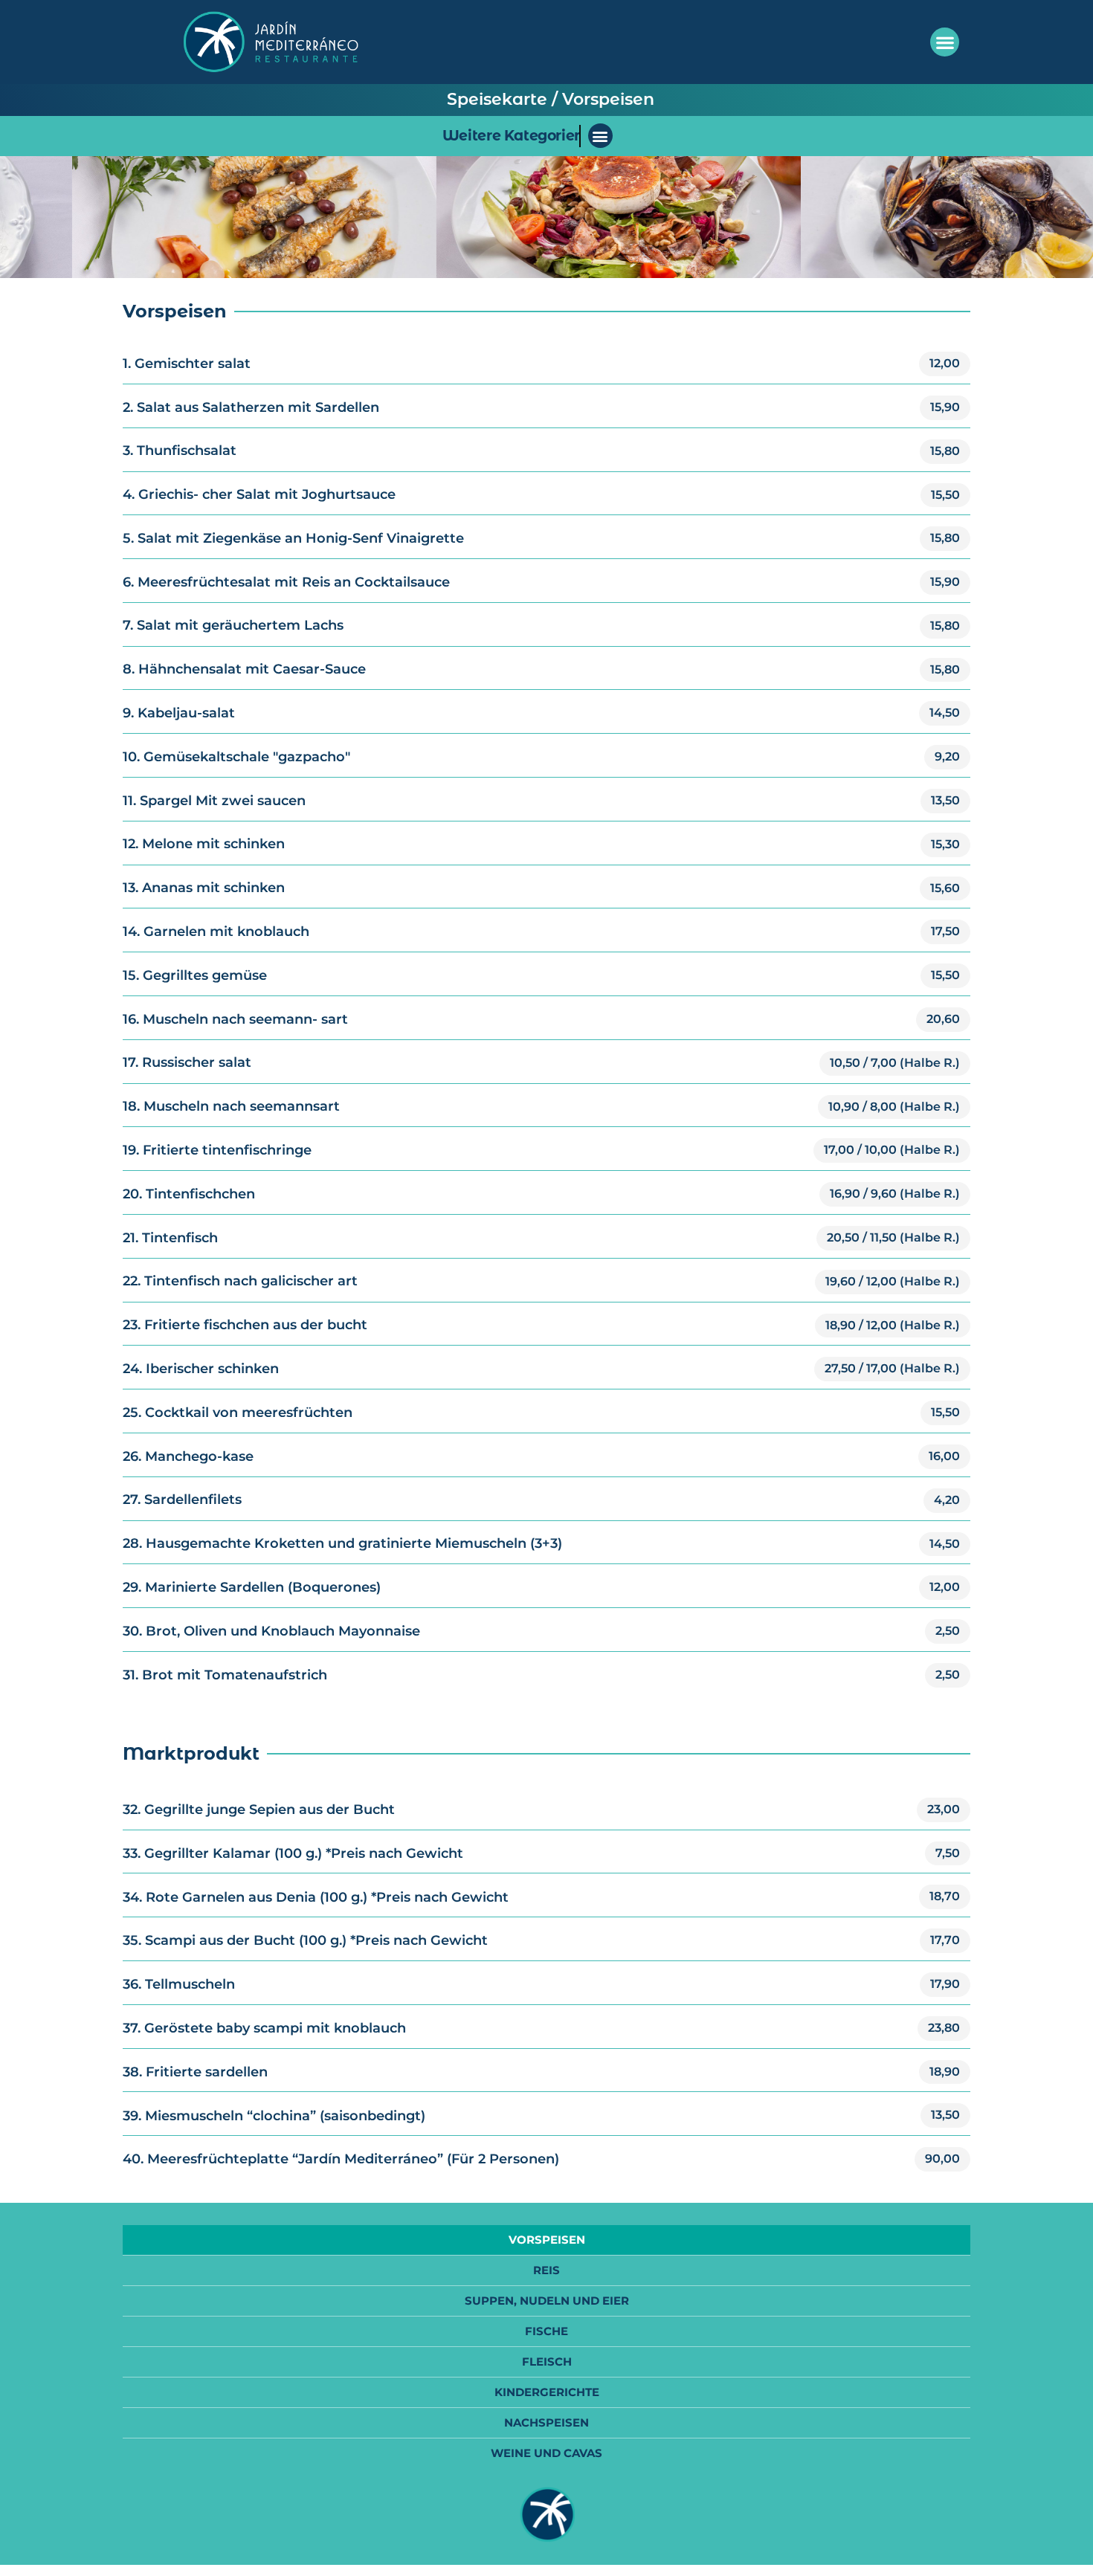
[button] (945, 42)
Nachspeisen (546, 2422)
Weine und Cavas (546, 2453)
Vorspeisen (547, 2240)
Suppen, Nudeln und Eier (547, 2301)
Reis (546, 2270)
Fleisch (547, 2362)
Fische (546, 2331)
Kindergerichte (547, 2392)
